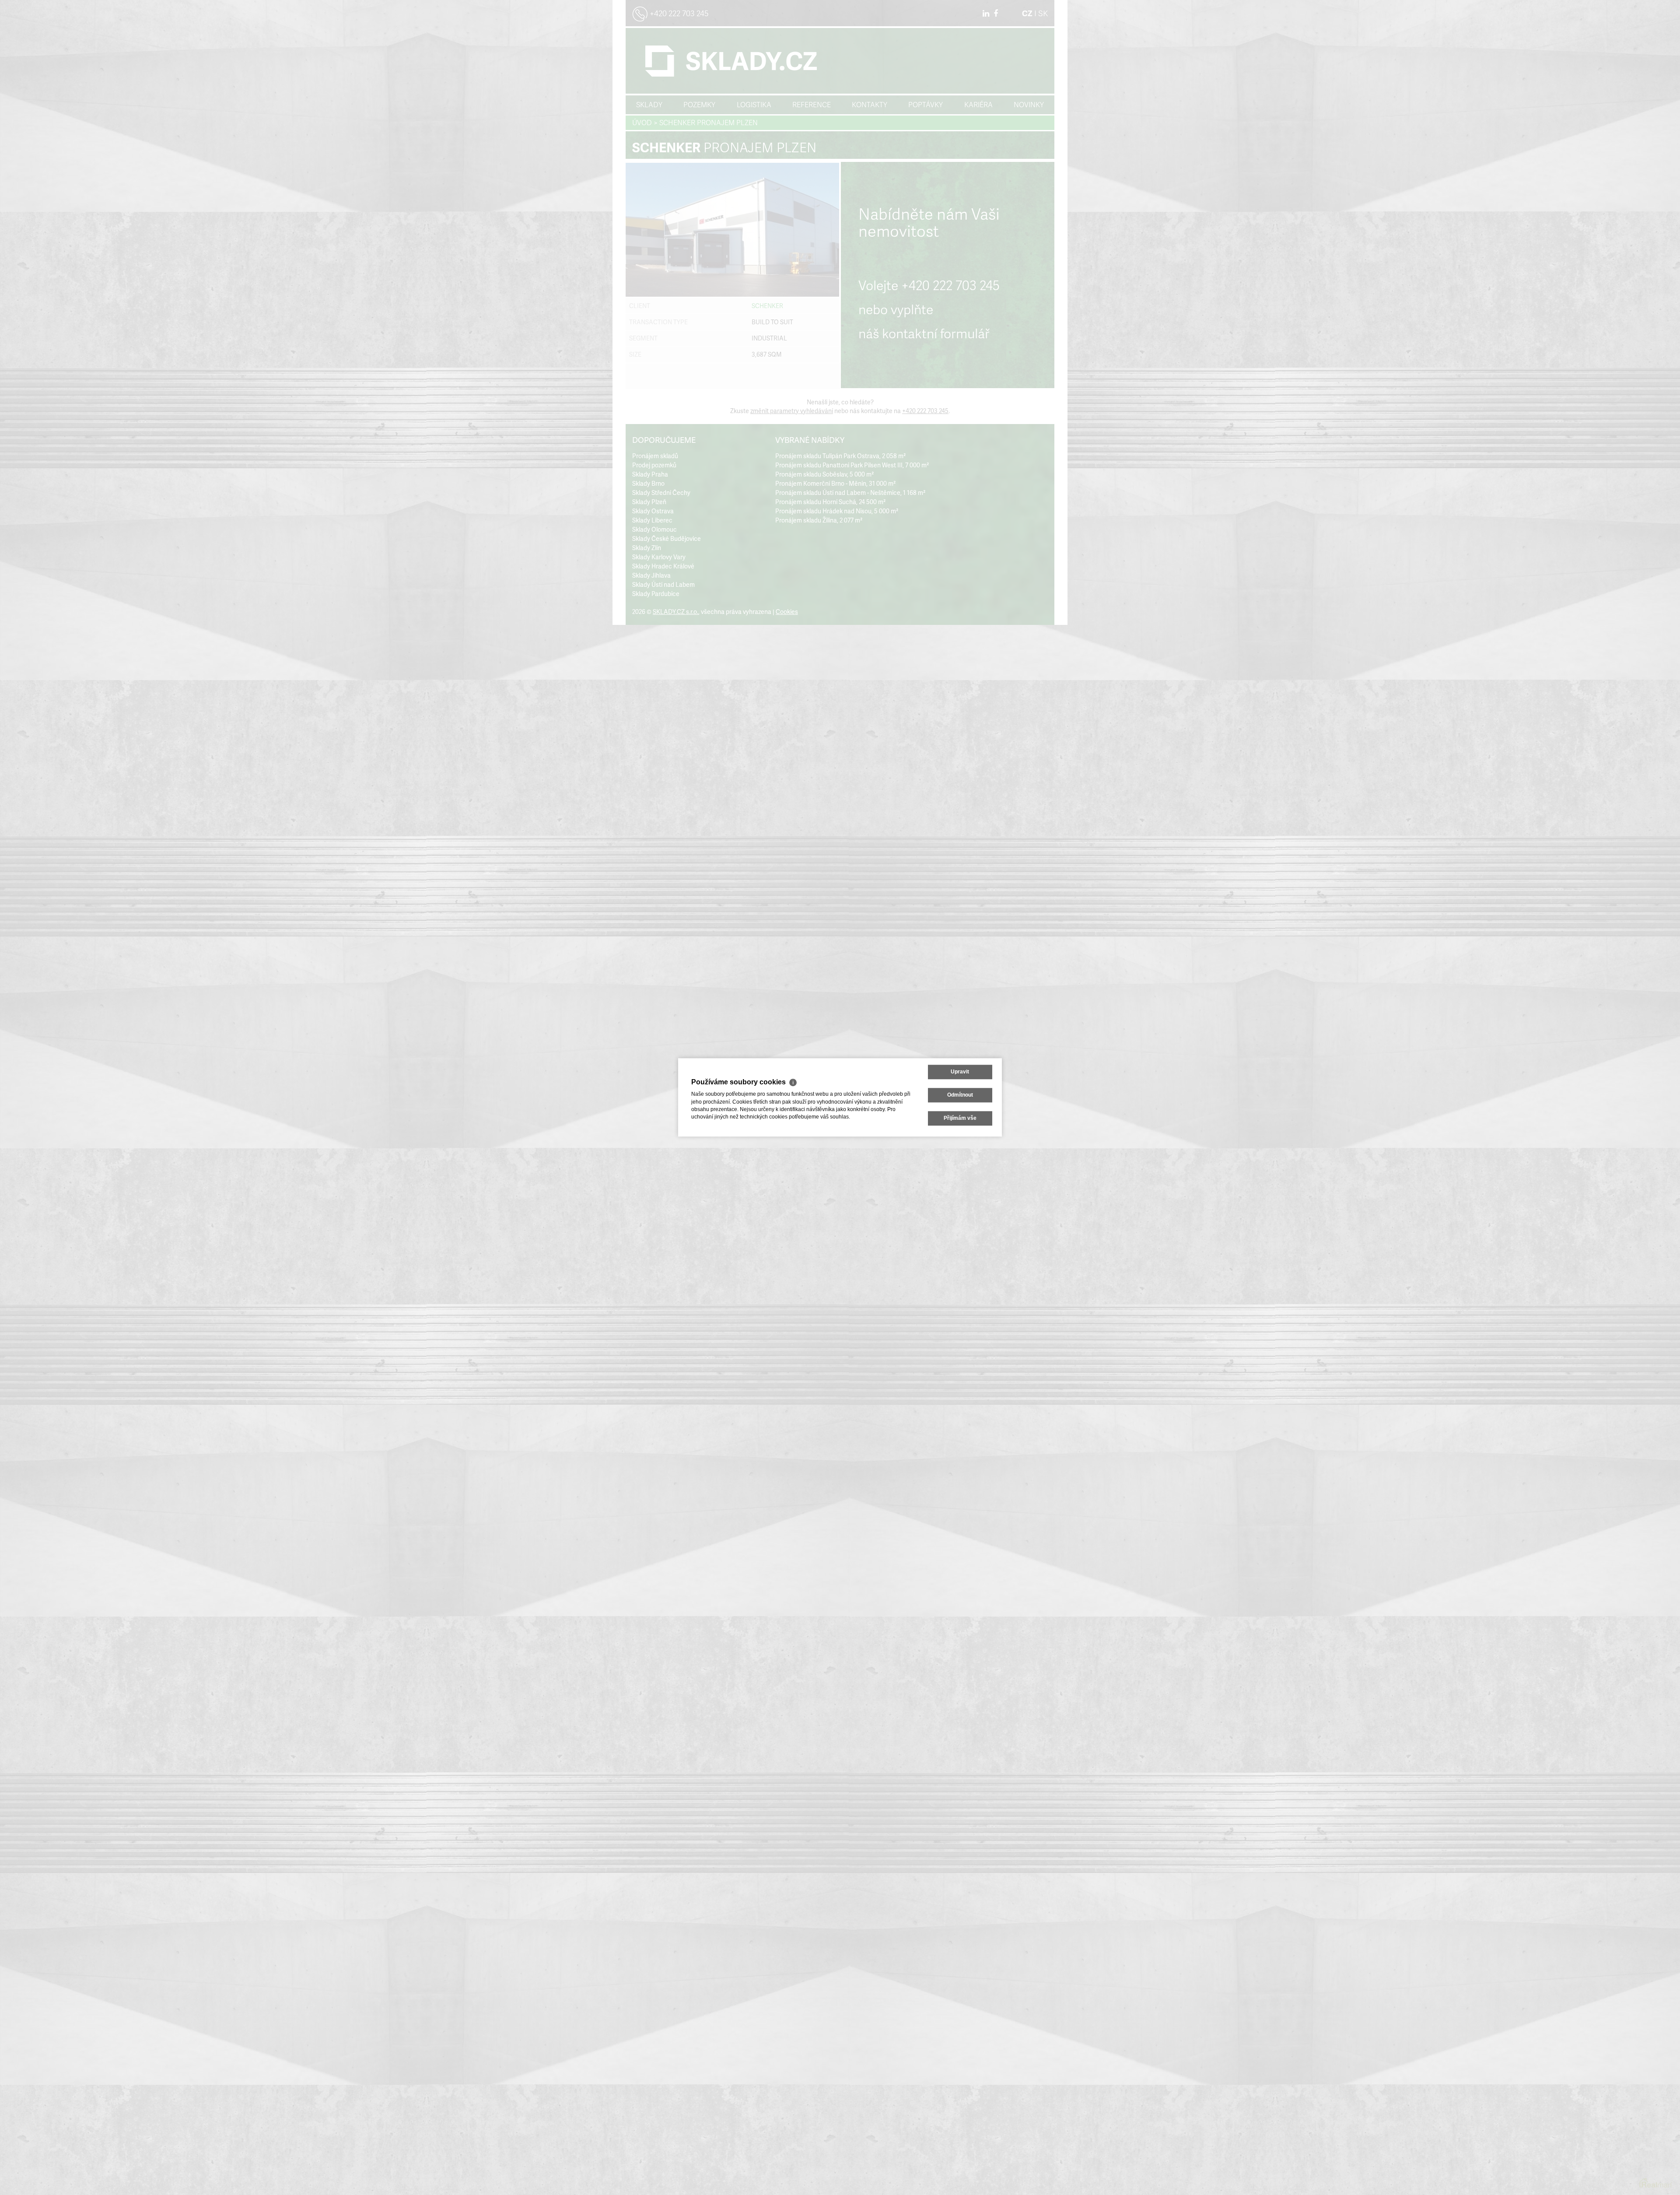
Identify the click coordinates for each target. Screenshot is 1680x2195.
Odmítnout (960, 1095)
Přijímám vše (960, 1119)
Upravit (960, 1072)
